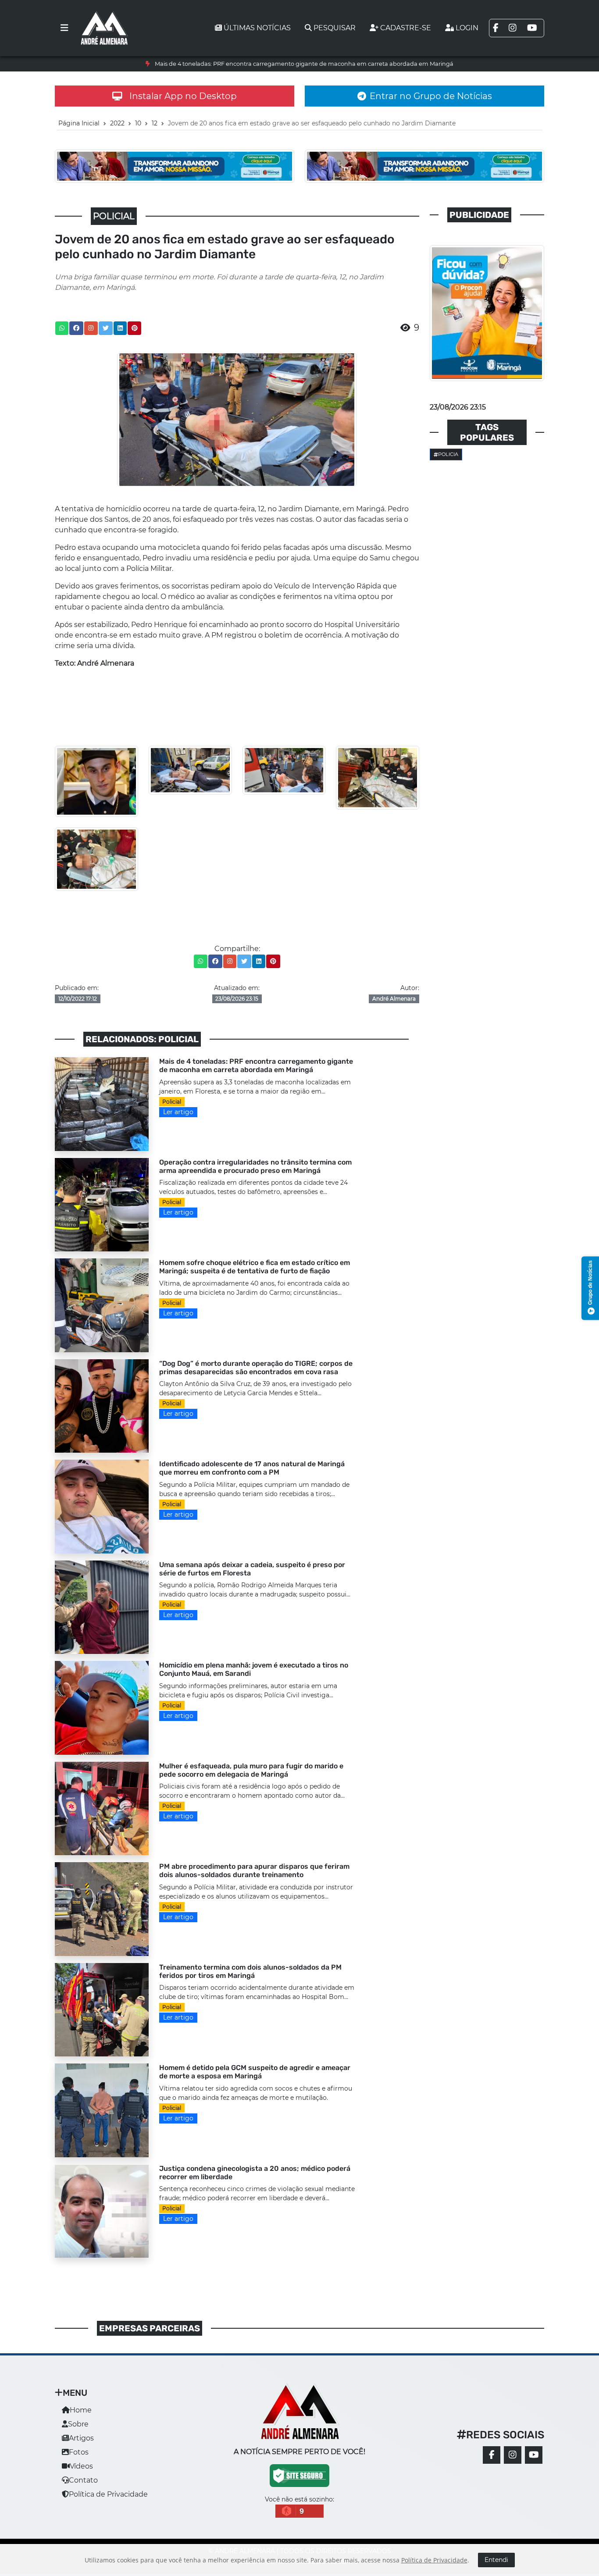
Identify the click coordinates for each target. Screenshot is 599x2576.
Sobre (78, 2424)
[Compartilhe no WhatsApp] (62, 328)
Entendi (496, 2560)
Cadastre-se (406, 28)
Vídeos (81, 2466)
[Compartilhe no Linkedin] (120, 328)
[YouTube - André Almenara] (534, 2455)
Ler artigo (178, 1112)
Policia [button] (448, 454)
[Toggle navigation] (64, 28)
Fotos (79, 2452)
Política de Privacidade (108, 2494)
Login (467, 28)
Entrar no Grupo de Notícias (431, 96)
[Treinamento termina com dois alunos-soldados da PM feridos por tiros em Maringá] (102, 2009)
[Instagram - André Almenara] (513, 2455)
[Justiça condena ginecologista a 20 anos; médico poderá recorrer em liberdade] (102, 2211)
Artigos (81, 2438)
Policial (172, 1102)
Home (81, 2410)
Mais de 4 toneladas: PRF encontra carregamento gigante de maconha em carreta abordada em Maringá (304, 64)
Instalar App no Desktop (183, 96)
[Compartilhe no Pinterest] (135, 328)
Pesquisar (335, 28)
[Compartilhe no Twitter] (106, 328)
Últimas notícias (257, 28)
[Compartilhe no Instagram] (91, 328)
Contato (83, 2480)
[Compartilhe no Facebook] (76, 328)
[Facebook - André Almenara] (492, 2455)
